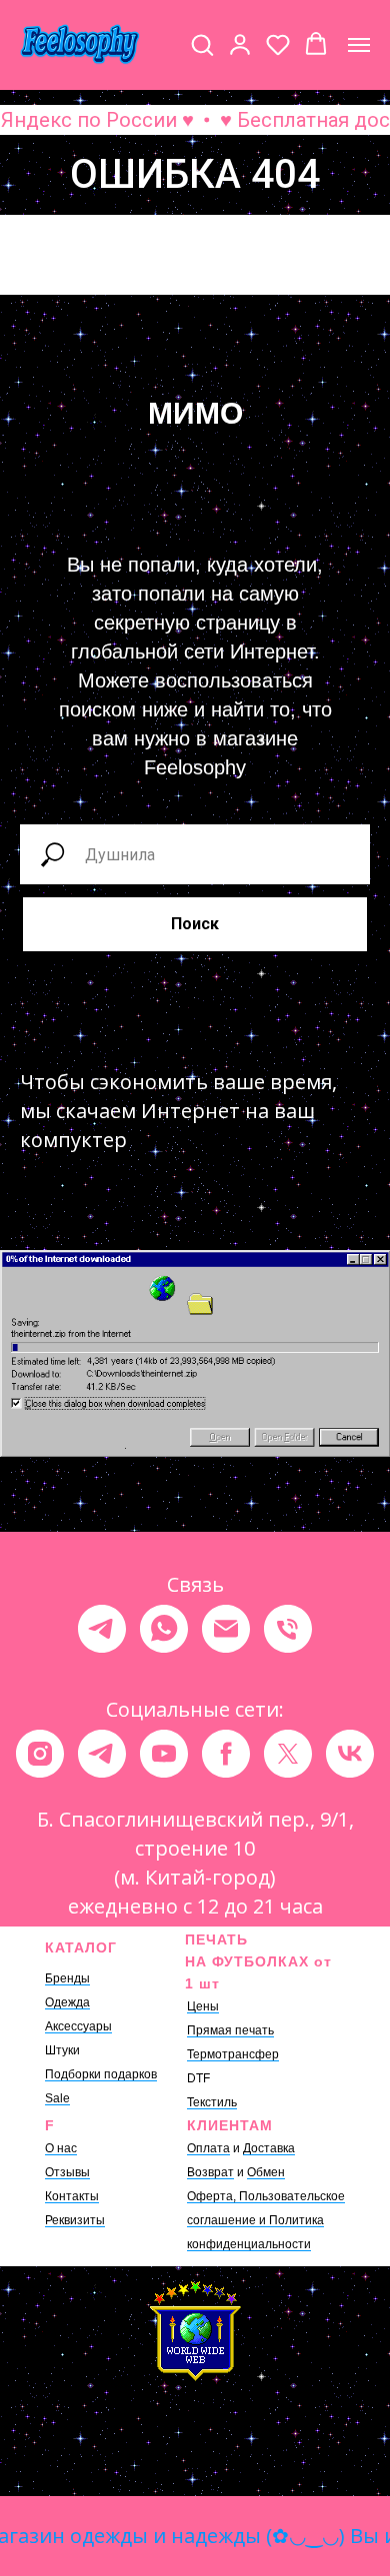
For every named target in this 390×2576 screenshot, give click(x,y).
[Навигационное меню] (359, 45)
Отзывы (67, 2172)
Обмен (266, 2172)
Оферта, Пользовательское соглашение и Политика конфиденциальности (266, 2220)
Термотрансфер (233, 2054)
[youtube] (164, 1754)
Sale (57, 2098)
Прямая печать (230, 2030)
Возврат (210, 2172)
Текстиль (212, 2102)
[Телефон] (288, 1629)
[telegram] (102, 1629)
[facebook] (226, 1754)
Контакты (72, 2196)
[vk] (350, 1754)
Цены (203, 2006)
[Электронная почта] (226, 1629)
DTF (198, 2078)
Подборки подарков (101, 2074)
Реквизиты (75, 2220)
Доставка (269, 2148)
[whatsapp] (164, 1629)
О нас (61, 2148)
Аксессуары (78, 2026)
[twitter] (288, 1754)
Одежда (67, 2002)
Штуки (62, 2050)
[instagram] (40, 1754)
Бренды (67, 1978)
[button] (202, 44)
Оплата (208, 2148)
